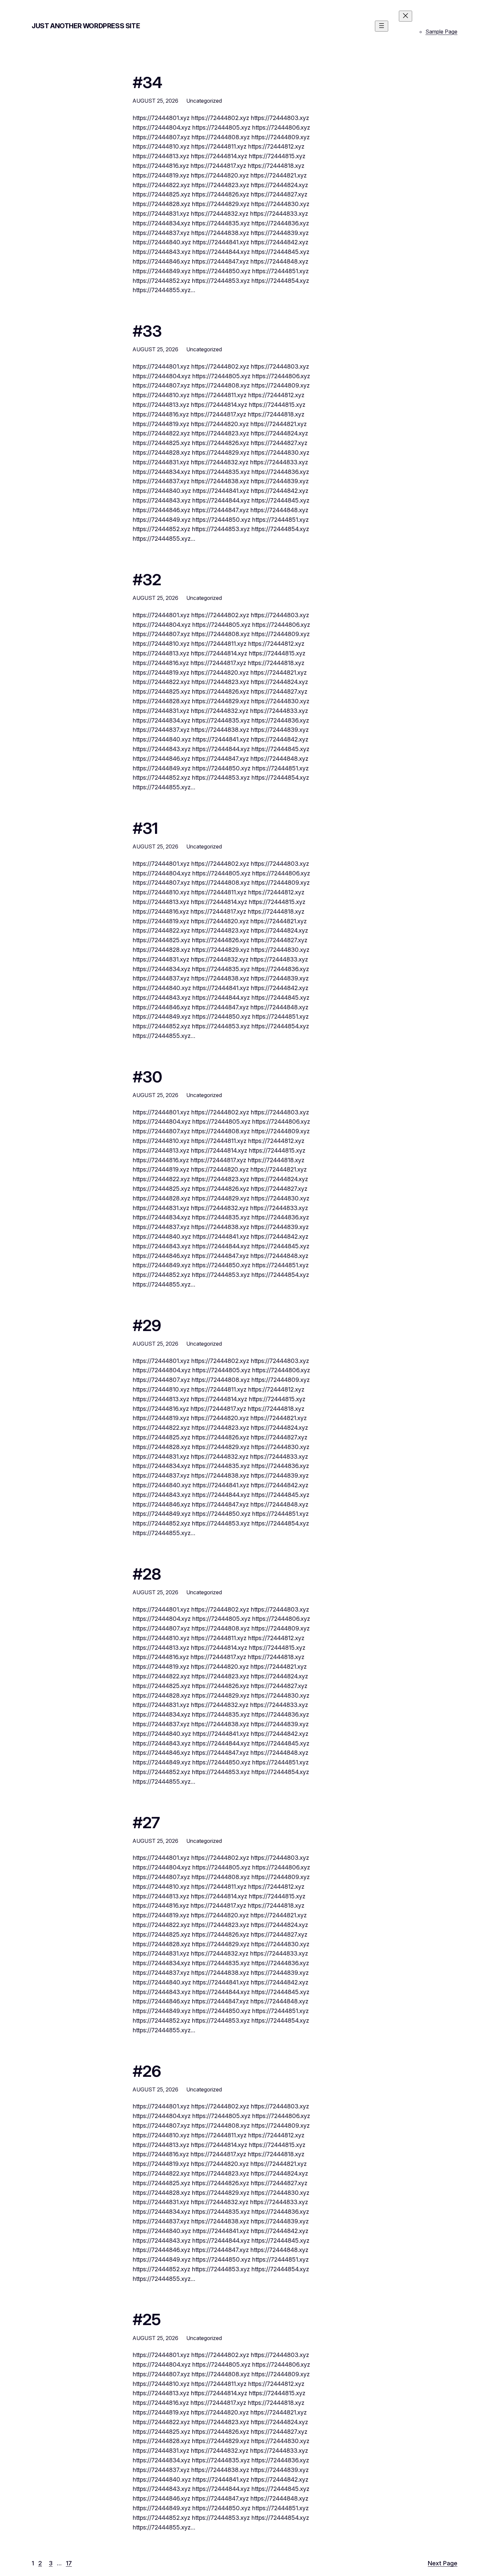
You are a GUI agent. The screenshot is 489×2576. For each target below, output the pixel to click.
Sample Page (441, 32)
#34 (147, 82)
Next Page (443, 2563)
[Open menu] (382, 26)
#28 (147, 1574)
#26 (147, 2071)
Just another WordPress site (86, 26)
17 (69, 2563)
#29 (147, 1325)
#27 (146, 1822)
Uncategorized (204, 101)
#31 (145, 828)
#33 (147, 331)
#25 (147, 2319)
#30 (147, 1077)
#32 (147, 579)
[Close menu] (406, 16)
